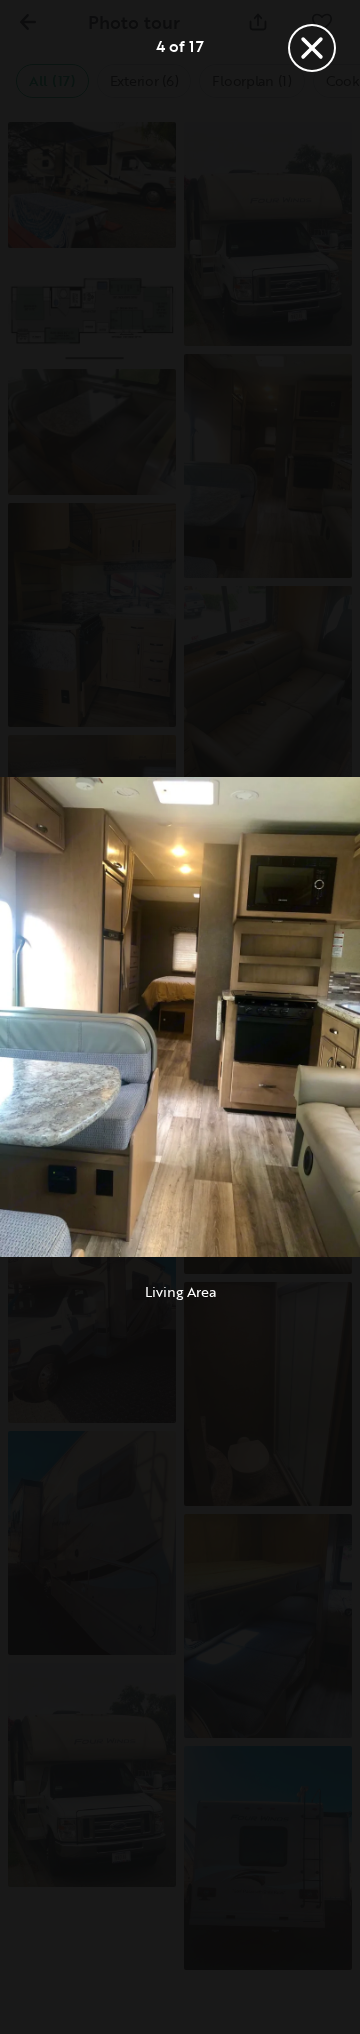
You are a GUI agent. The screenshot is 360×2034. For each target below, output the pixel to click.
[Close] (312, 48)
